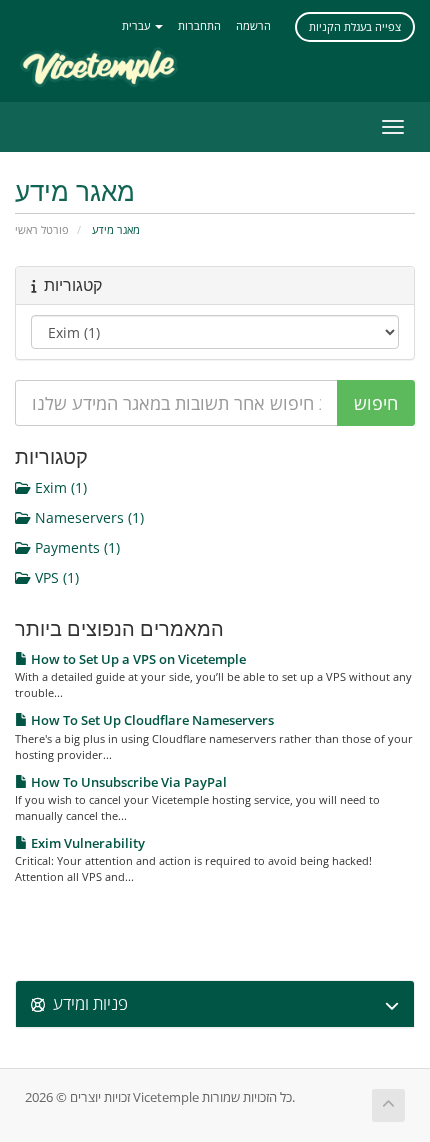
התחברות (199, 25)
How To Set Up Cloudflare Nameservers (151, 720)
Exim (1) (59, 487)
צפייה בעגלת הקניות (355, 26)
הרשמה (253, 25)
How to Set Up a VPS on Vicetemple (137, 659)
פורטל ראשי (42, 229)
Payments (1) (75, 547)
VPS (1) (55, 577)
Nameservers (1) (87, 517)
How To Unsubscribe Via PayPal (127, 782)
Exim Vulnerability (86, 843)
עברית (137, 25)
